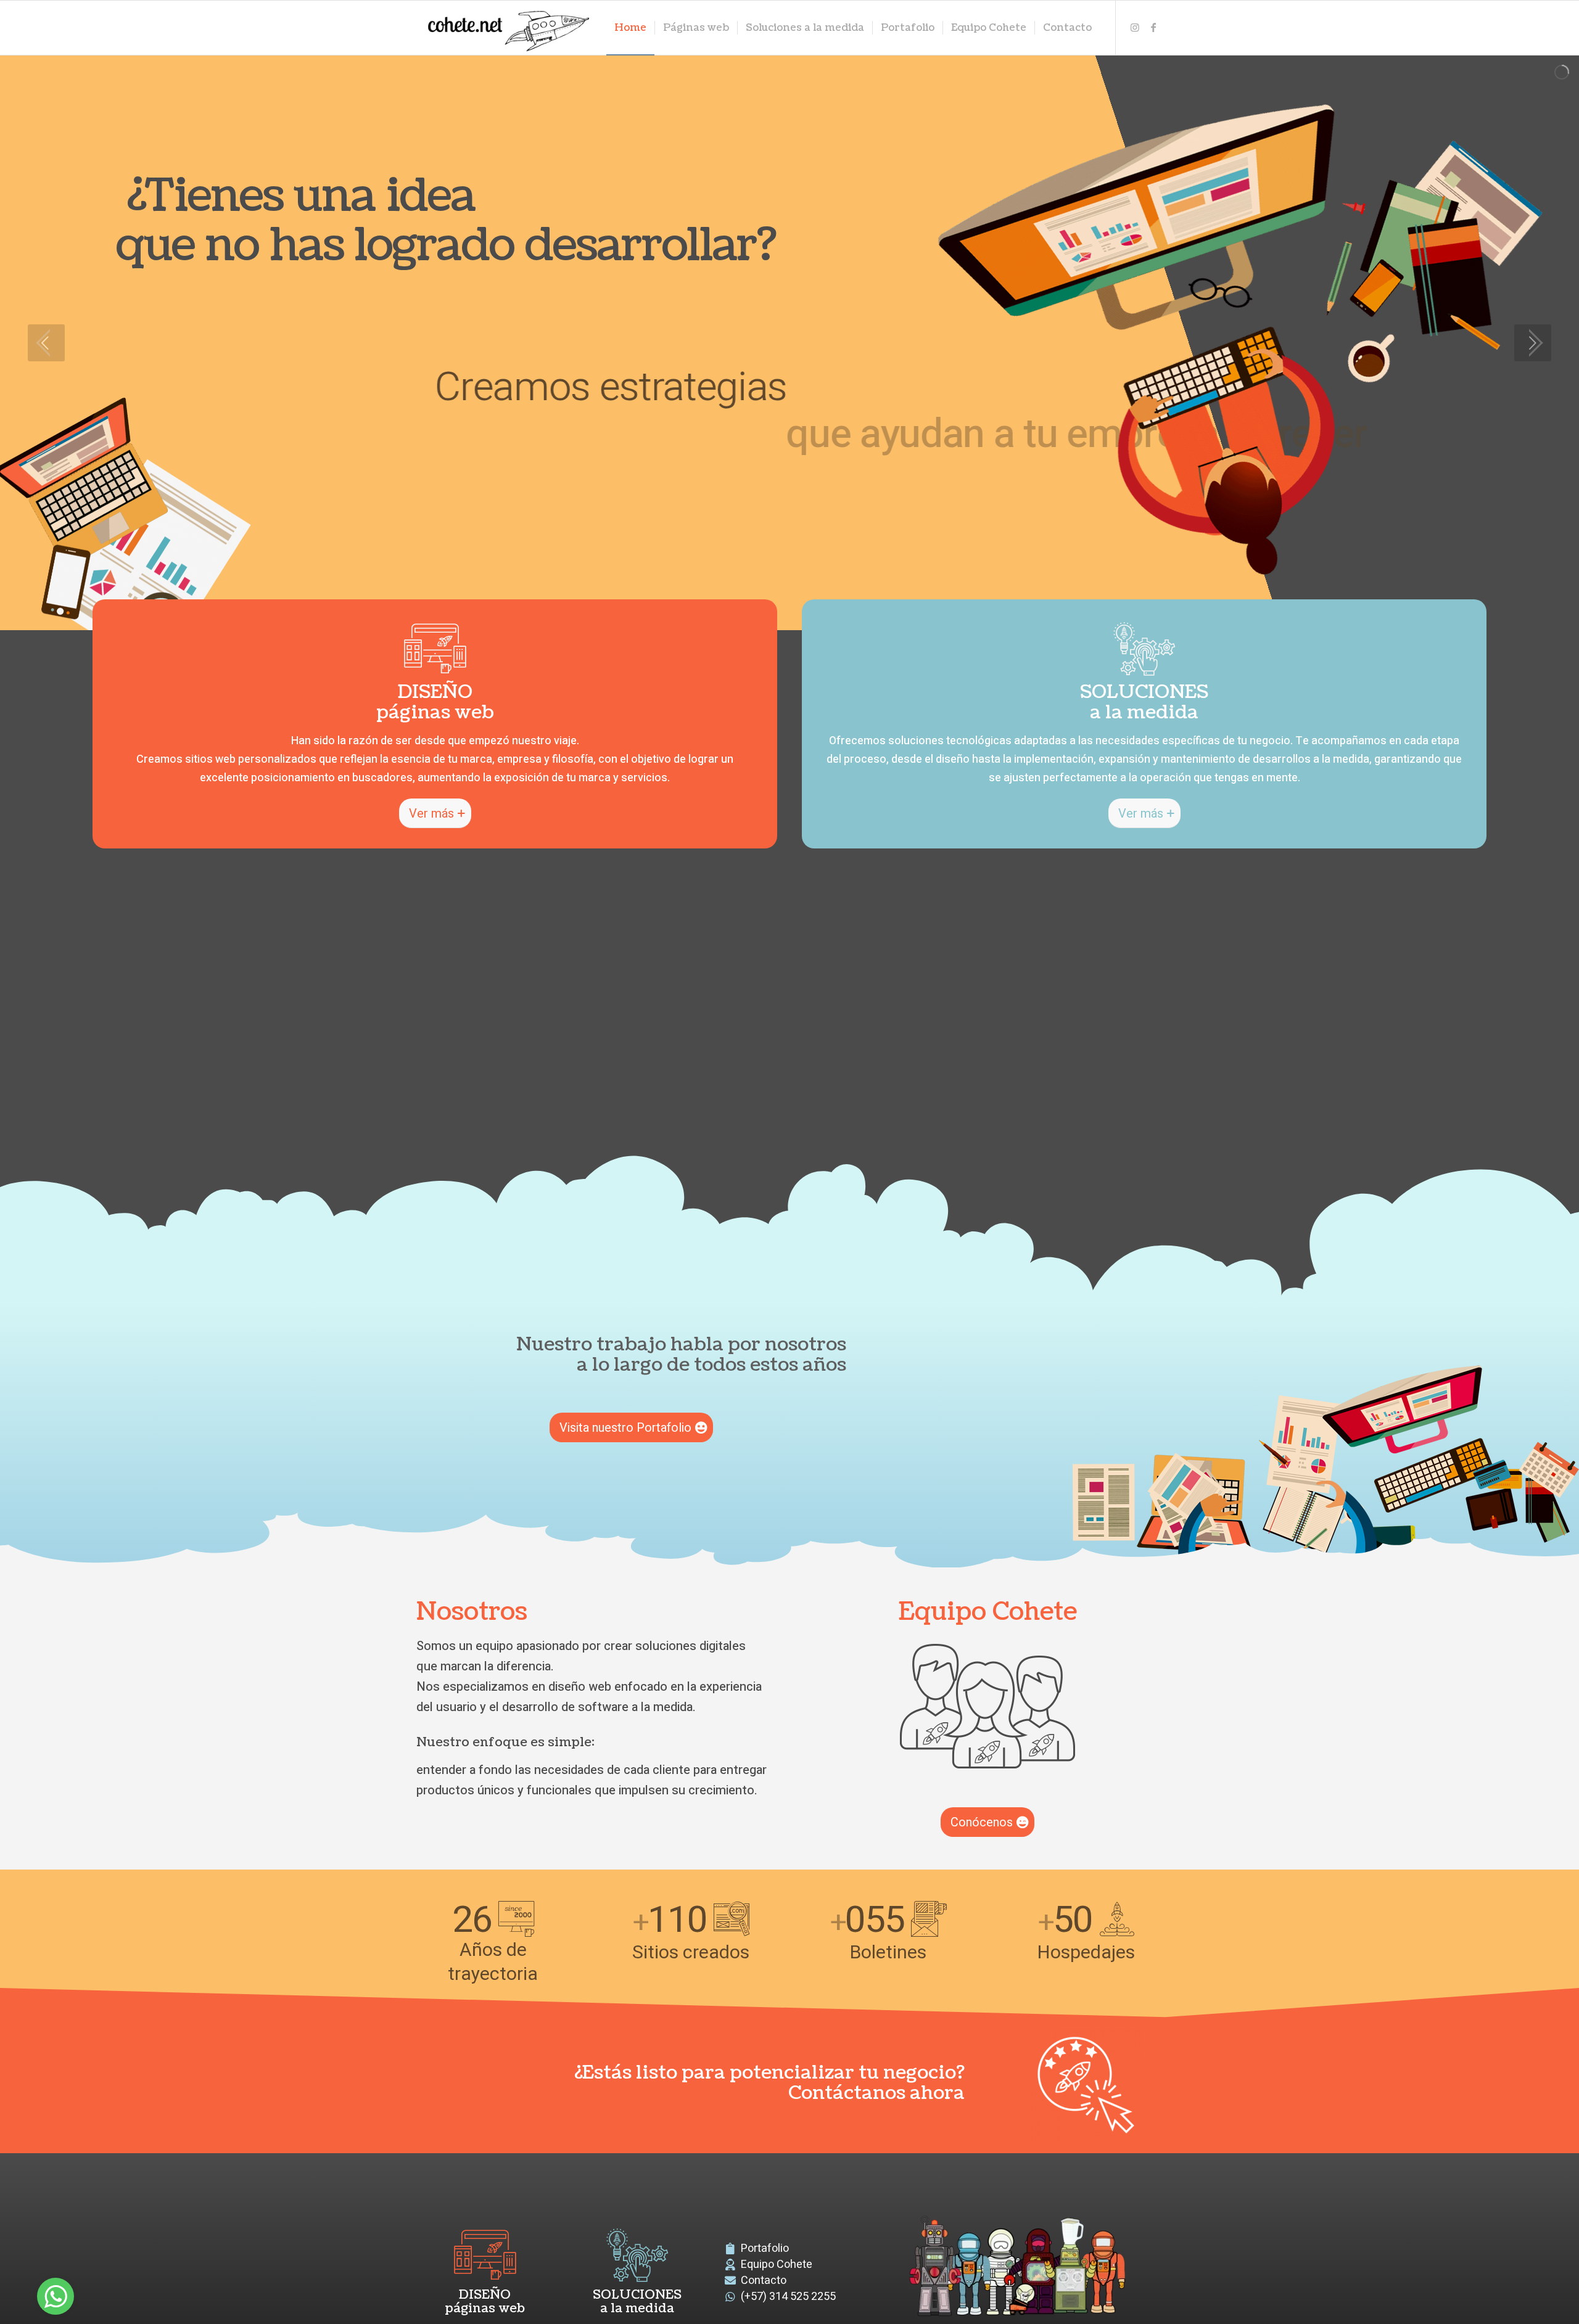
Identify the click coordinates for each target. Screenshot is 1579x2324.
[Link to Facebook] (1153, 27)
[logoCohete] (506, 28)
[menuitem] (630, 28)
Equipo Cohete (777, 2264)
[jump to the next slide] (1533, 343)
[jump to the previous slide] (46, 343)
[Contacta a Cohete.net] (1086, 2085)
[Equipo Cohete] (987, 1706)
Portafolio (765, 2248)
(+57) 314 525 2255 (788, 2297)
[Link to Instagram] (1135, 27)
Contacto (764, 2281)
